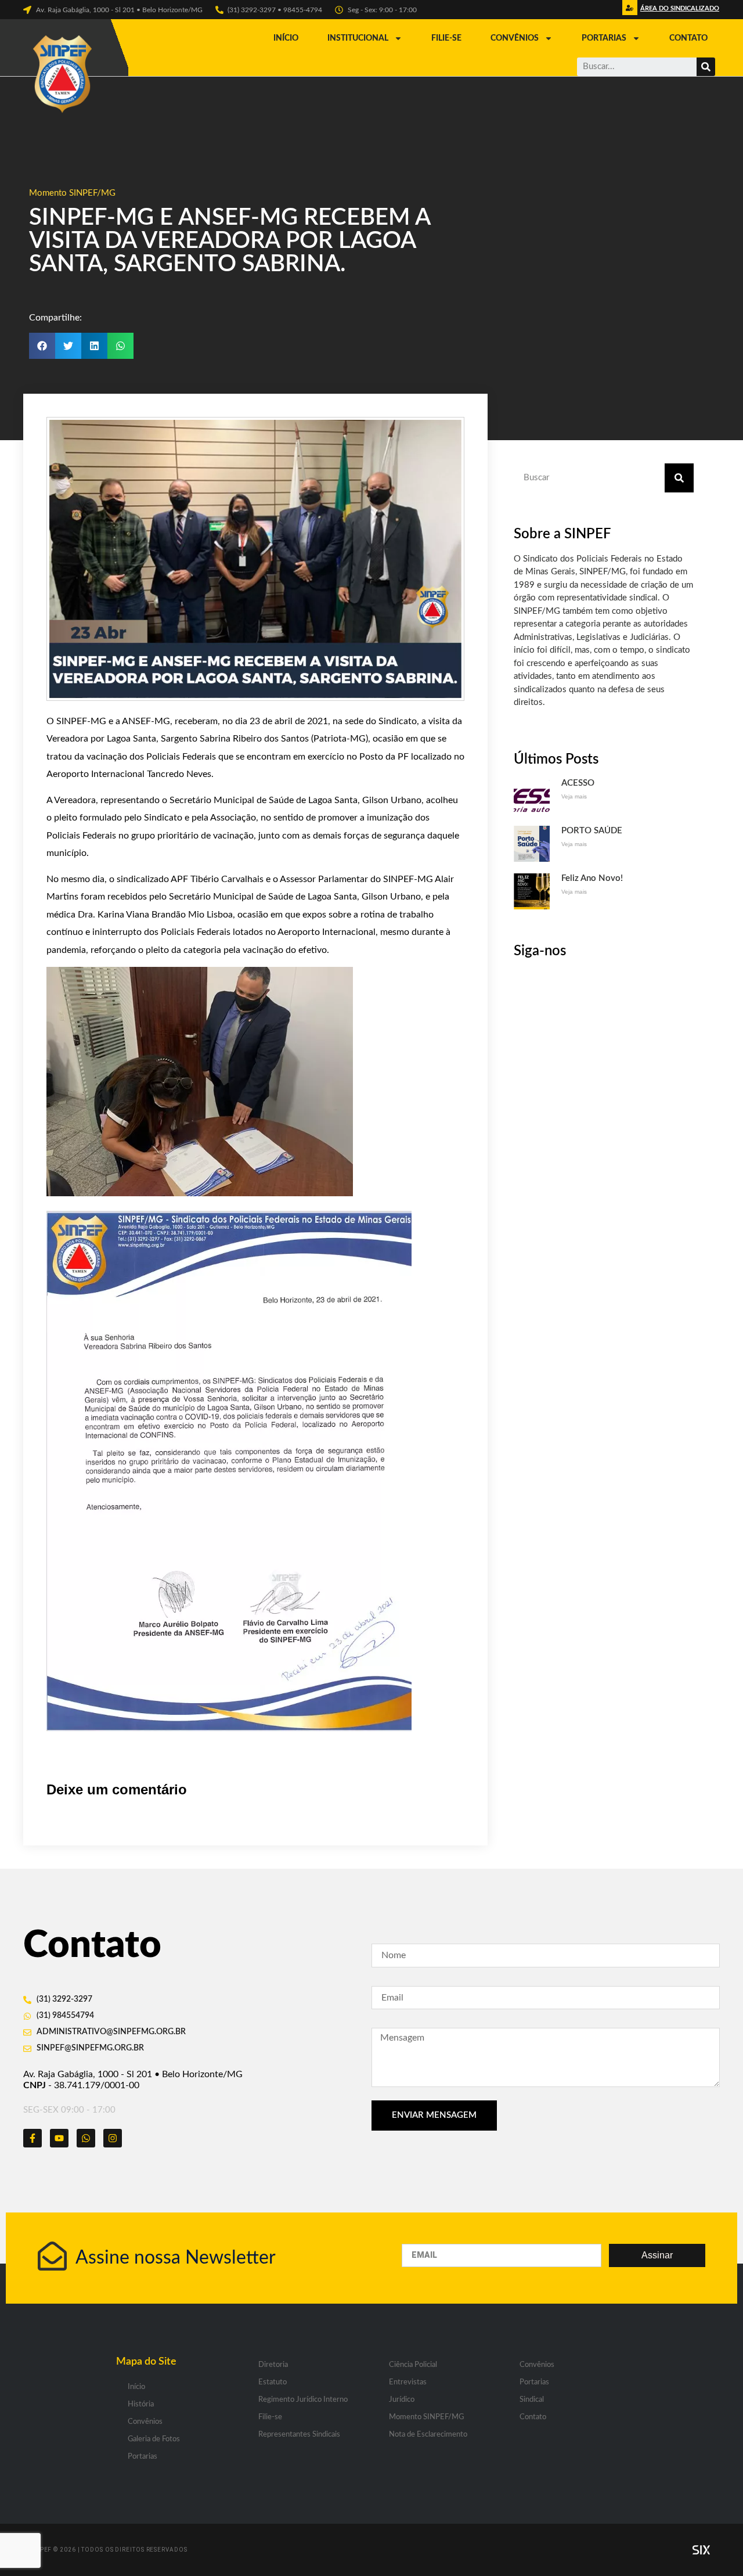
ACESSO (578, 783)
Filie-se (446, 38)
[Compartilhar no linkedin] (94, 346)
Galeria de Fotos (154, 2439)
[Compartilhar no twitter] (68, 346)
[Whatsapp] (86, 2138)
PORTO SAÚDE (592, 831)
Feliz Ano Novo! (592, 878)
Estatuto (273, 2382)
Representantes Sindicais (299, 2435)
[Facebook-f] (33, 2138)
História (141, 2404)
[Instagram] (113, 2138)
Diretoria (273, 2365)
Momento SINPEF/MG (72, 193)
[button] (678, 11)
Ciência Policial (413, 2365)
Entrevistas (408, 2382)
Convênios (515, 38)
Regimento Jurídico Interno (303, 2400)
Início (286, 38)
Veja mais (574, 796)
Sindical (532, 2400)
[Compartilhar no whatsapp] (120, 346)
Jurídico (402, 2400)
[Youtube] (59, 2138)
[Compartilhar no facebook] (42, 346)
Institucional (358, 38)
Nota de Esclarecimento (428, 2435)
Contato (688, 38)
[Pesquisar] (706, 67)
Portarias (604, 38)
